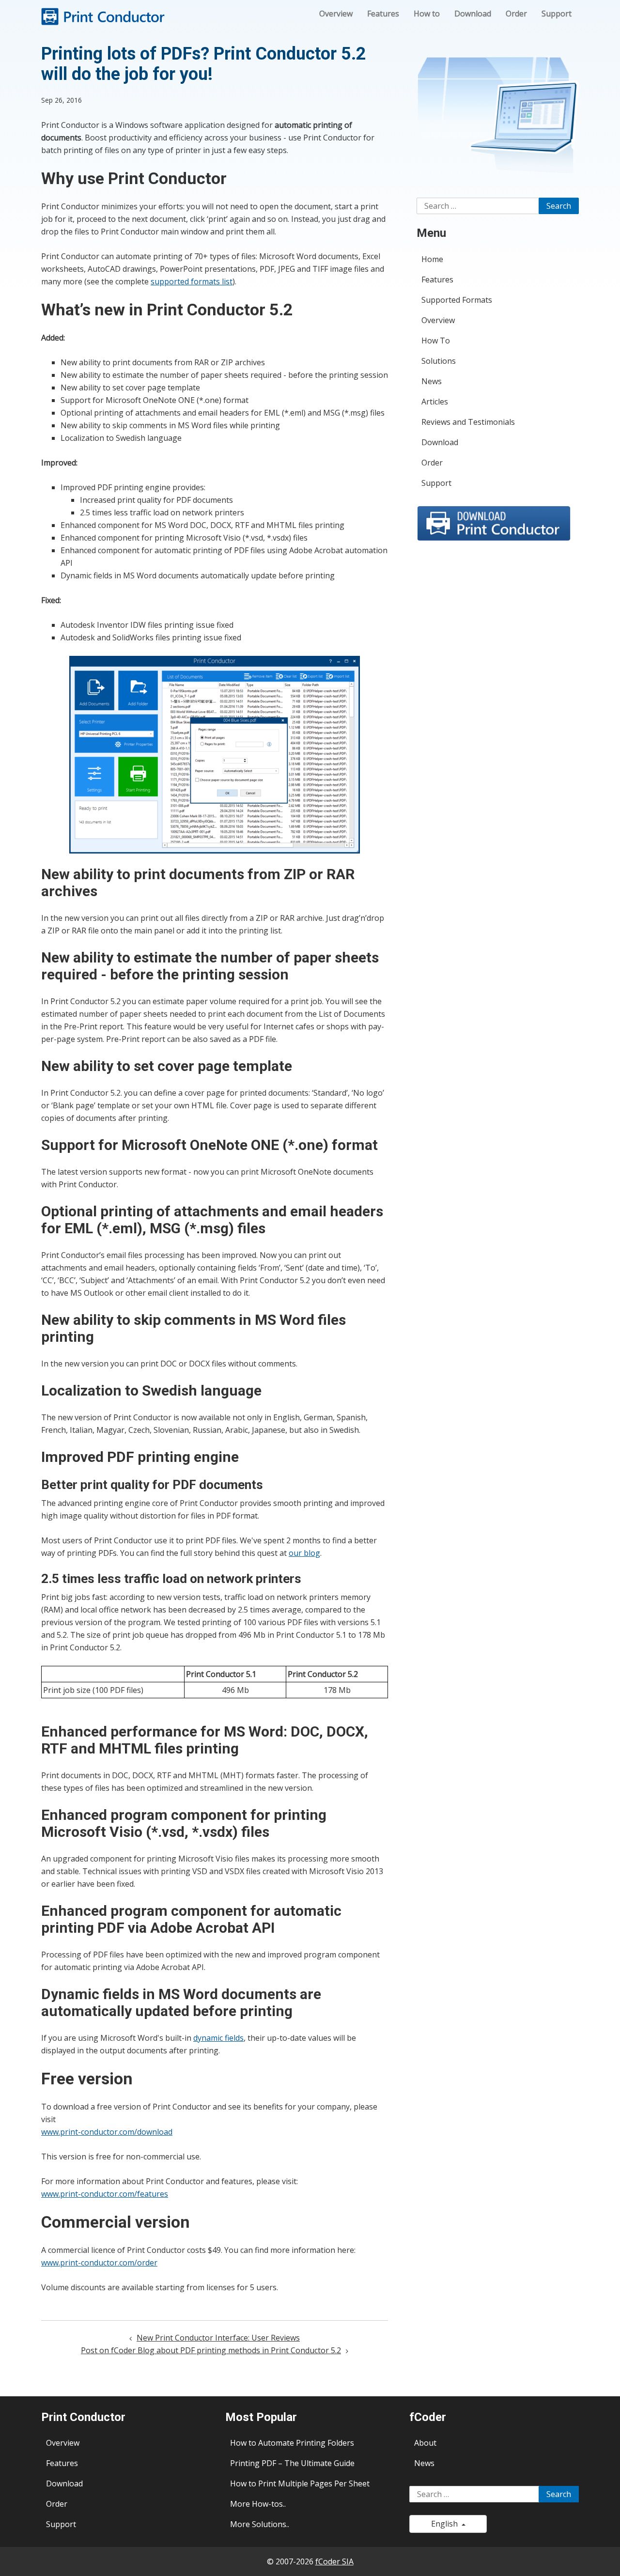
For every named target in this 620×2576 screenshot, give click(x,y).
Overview (336, 14)
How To (436, 341)
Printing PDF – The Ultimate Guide (292, 2463)
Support (557, 14)
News (432, 381)
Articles (435, 402)
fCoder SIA (334, 2561)
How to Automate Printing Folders (292, 2443)
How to (427, 14)
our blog (304, 1553)
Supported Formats (457, 300)
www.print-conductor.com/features (105, 2194)
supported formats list (192, 281)
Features (383, 14)
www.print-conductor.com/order (99, 2263)
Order (516, 14)
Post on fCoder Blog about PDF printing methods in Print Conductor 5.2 (211, 2350)
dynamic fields (218, 2038)
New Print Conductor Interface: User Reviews (218, 2338)
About (425, 2443)
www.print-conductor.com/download (107, 2132)
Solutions (439, 361)
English (446, 2524)
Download (473, 14)
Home (432, 259)
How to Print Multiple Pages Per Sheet (300, 2483)
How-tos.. (269, 2504)
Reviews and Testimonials (468, 422)
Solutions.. (271, 2524)
